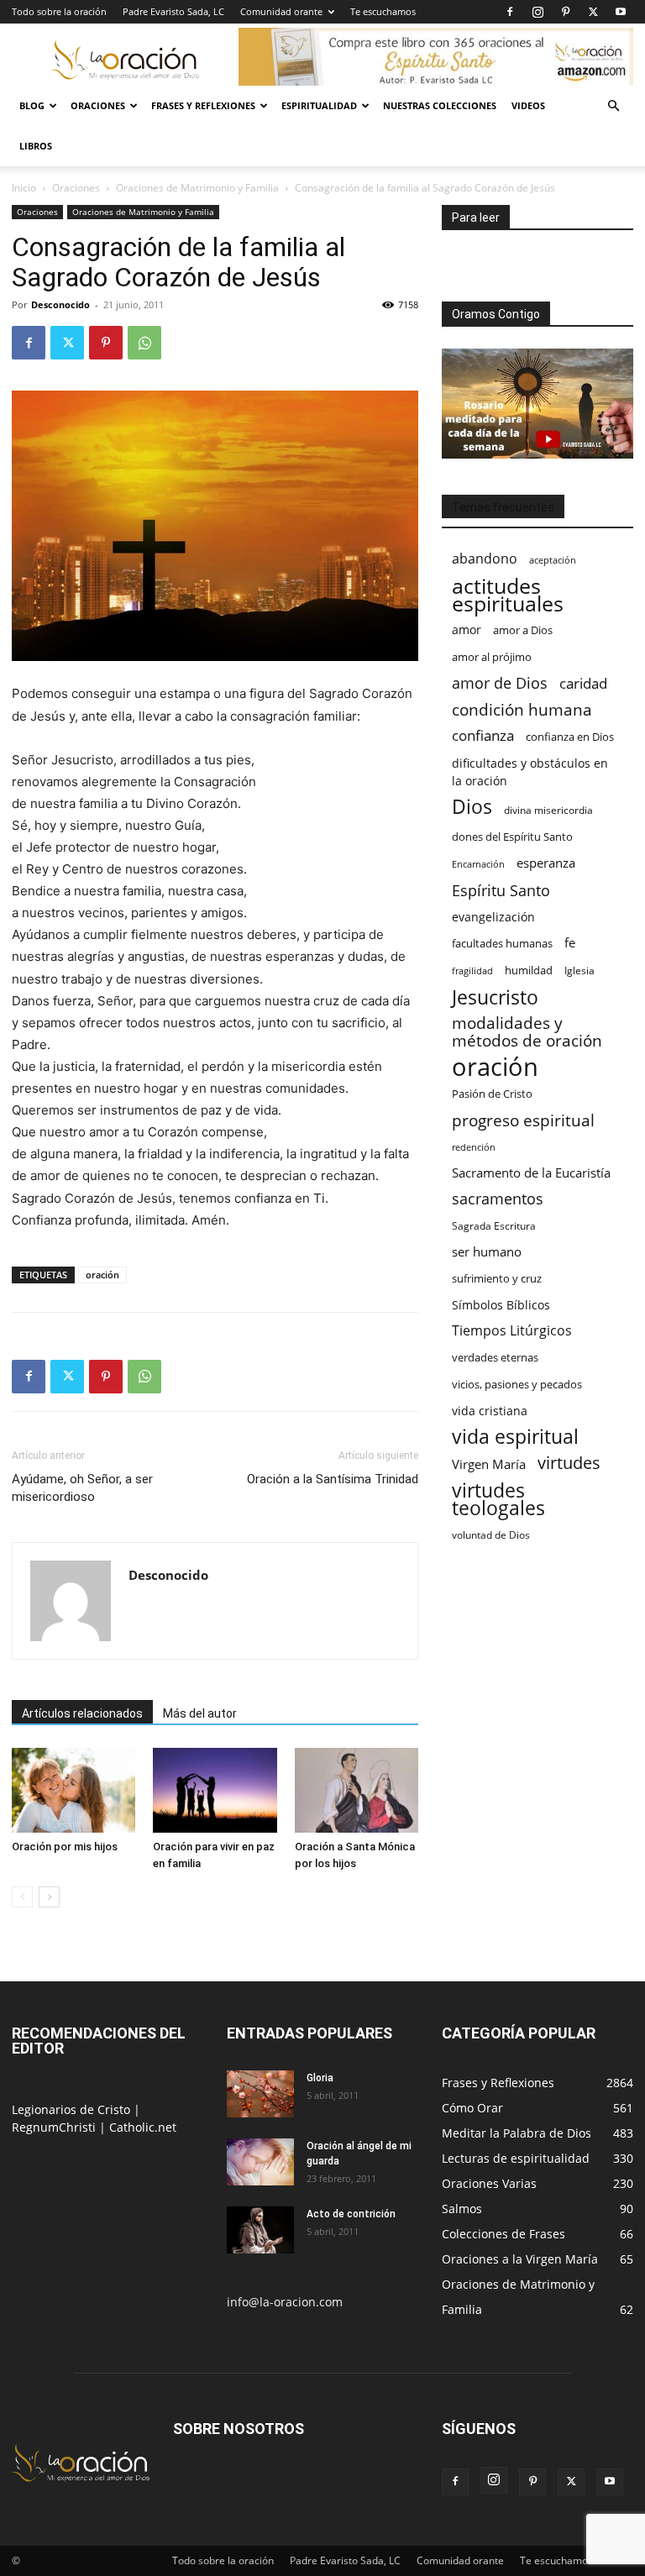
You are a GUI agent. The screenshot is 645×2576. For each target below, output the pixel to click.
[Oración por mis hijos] (73, 1790)
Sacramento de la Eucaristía (531, 1173)
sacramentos (498, 1199)
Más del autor (200, 1713)
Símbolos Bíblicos (501, 1305)
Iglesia (579, 971)
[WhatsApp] (144, 343)
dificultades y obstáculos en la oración (530, 772)
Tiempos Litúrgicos (512, 1331)
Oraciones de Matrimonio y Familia (197, 188)
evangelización (493, 917)
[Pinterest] (565, 12)
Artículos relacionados (82, 1713)
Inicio (24, 188)
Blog (32, 105)
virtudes (569, 1463)
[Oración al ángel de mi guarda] (260, 2162)
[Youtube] (621, 12)
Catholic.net (143, 2127)
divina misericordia (548, 810)
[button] (613, 106)
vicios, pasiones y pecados (517, 1384)
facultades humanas (502, 943)
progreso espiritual (523, 1120)
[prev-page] (22, 1897)
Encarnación (478, 864)
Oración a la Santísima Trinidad (333, 1479)
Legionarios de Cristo (73, 2109)
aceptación (553, 560)
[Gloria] (260, 2094)
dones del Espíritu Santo (512, 837)
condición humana (522, 709)
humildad (529, 970)
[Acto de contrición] (260, 2230)
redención (474, 1147)
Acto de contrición (351, 2214)
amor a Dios (523, 630)
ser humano (487, 1252)
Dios (472, 807)
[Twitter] (593, 12)
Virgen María (489, 1464)
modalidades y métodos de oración (527, 1032)
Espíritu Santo (501, 891)
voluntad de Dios (491, 1535)
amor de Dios (500, 683)
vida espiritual (515, 1437)
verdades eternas (495, 1357)
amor (467, 630)
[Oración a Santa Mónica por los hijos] (357, 1790)
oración (102, 1275)
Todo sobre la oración (59, 11)
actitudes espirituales (508, 595)
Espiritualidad (319, 105)
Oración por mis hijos (65, 1847)
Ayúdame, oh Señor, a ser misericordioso (82, 1488)
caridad (583, 683)
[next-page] (49, 1897)
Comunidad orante (281, 11)
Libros (36, 146)
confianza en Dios (570, 737)
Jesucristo (495, 997)
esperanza (546, 863)
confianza (483, 735)
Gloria (320, 2078)
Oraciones (98, 105)
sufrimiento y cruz (497, 1278)
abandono (485, 559)
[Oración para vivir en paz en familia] (215, 1790)
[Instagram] (537, 12)
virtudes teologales (498, 1499)
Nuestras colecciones (440, 105)
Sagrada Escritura (494, 1225)
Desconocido (60, 304)
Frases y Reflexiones (203, 105)
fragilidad (472, 971)
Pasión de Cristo (492, 1094)
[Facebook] (510, 12)
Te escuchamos (383, 11)
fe (570, 943)
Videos (528, 105)
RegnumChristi (55, 2127)
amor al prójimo (492, 657)
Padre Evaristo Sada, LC (173, 11)
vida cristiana (490, 1411)
